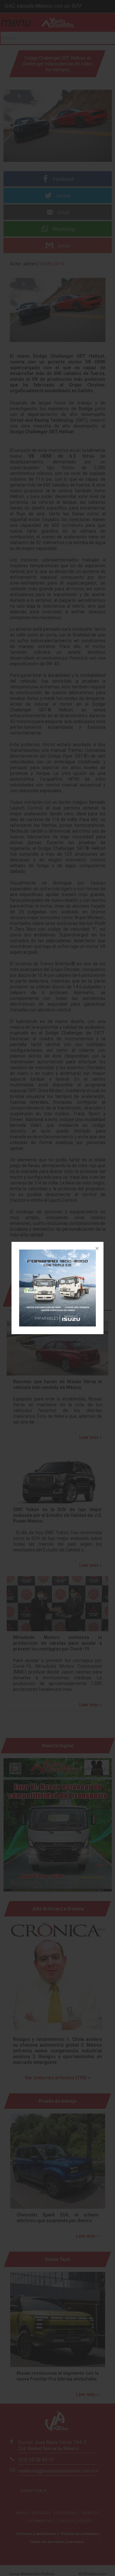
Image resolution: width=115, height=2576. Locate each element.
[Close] (96, 1249)
